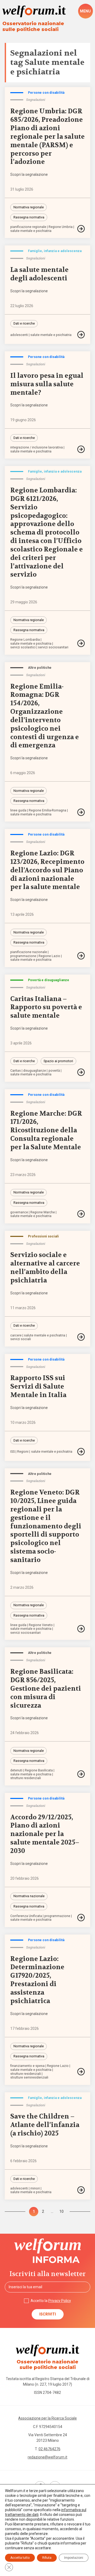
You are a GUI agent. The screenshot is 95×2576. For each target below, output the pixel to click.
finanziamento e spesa (27, 2066)
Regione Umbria (61, 227)
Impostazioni (74, 2558)
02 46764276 (49, 2449)
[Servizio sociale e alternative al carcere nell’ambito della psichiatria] (81, 1337)
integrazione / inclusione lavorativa (37, 448)
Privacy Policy (60, 2301)
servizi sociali (21, 1339)
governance (19, 1212)
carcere (16, 1336)
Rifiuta (47, 2558)
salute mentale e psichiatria (31, 231)
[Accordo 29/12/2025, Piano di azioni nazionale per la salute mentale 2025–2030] (81, 1918)
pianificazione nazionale (29, 952)
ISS (13, 1452)
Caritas (16, 1071)
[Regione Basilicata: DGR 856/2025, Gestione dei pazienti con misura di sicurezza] (81, 1774)
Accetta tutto (20, 2558)
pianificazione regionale (28, 227)
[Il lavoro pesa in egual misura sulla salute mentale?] (81, 449)
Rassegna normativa (29, 217)
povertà (54, 1071)
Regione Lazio (49, 956)
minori (35, 2189)
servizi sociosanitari (53, 647)
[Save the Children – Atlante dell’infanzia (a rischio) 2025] (81, 2190)
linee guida (18, 811)
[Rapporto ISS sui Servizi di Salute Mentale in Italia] (81, 1452)
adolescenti (19, 335)
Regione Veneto (41, 1625)
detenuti (16, 1771)
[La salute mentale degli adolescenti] (81, 335)
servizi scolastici (23, 647)
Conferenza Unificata (26, 1916)
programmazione (23, 956)
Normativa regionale (29, 207)
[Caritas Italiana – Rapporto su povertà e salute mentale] (81, 1072)
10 (61, 2211)
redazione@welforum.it (47, 2457)
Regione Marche (43, 1212)
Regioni (23, 1452)
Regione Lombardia (25, 640)
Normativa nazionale (29, 1896)
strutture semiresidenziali (29, 2078)
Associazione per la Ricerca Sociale (47, 2418)
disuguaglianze (35, 1071)
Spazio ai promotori (58, 1061)
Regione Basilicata (39, 1771)
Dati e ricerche (24, 323)
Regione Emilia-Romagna (47, 811)
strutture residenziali (26, 1778)
